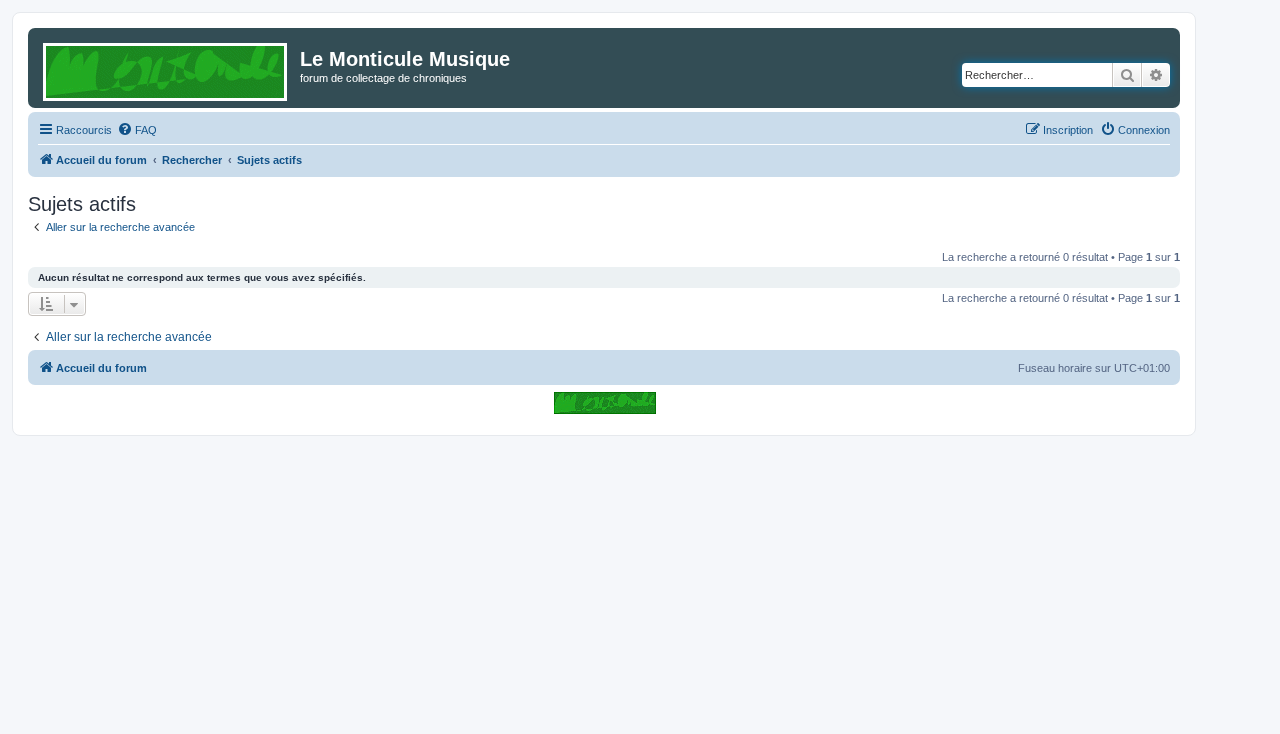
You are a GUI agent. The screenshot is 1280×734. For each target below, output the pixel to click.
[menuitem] (137, 130)
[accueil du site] (604, 402)
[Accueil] (166, 68)
